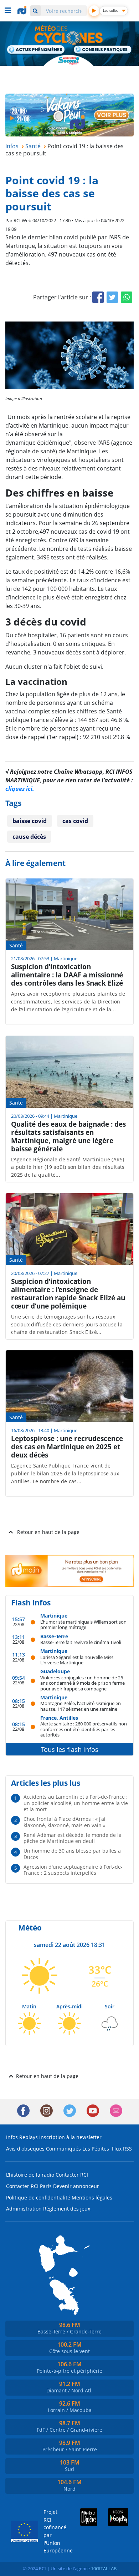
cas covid (75, 821)
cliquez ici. (20, 789)
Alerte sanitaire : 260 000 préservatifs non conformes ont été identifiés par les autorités (84, 1729)
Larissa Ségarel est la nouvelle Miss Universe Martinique (77, 1660)
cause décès (29, 837)
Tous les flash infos (70, 1749)
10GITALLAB (104, 2568)
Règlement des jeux (67, 2209)
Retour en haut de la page (48, 1532)
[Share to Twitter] (112, 297)
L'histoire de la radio (30, 2175)
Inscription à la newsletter (70, 2137)
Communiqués (63, 2149)
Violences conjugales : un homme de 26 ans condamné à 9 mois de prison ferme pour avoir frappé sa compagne (83, 1683)
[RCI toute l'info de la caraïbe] (23, 10)
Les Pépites (96, 2149)
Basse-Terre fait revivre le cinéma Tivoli (81, 1642)
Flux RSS (122, 2149)
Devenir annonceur (76, 2186)
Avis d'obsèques (25, 2149)
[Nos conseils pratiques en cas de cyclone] (103, 50)
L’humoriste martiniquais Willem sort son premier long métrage (83, 1625)
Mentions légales (92, 2198)
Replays (29, 2137)
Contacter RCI (72, 2175)
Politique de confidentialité (38, 2198)
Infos (12, 2137)
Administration (24, 2209)
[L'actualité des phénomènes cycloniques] (36, 50)
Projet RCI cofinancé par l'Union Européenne (52, 2531)
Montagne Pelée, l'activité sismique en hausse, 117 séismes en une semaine (81, 1706)
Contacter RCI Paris (29, 2186)
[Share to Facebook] (98, 297)
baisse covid (30, 821)
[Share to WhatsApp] (127, 297)
